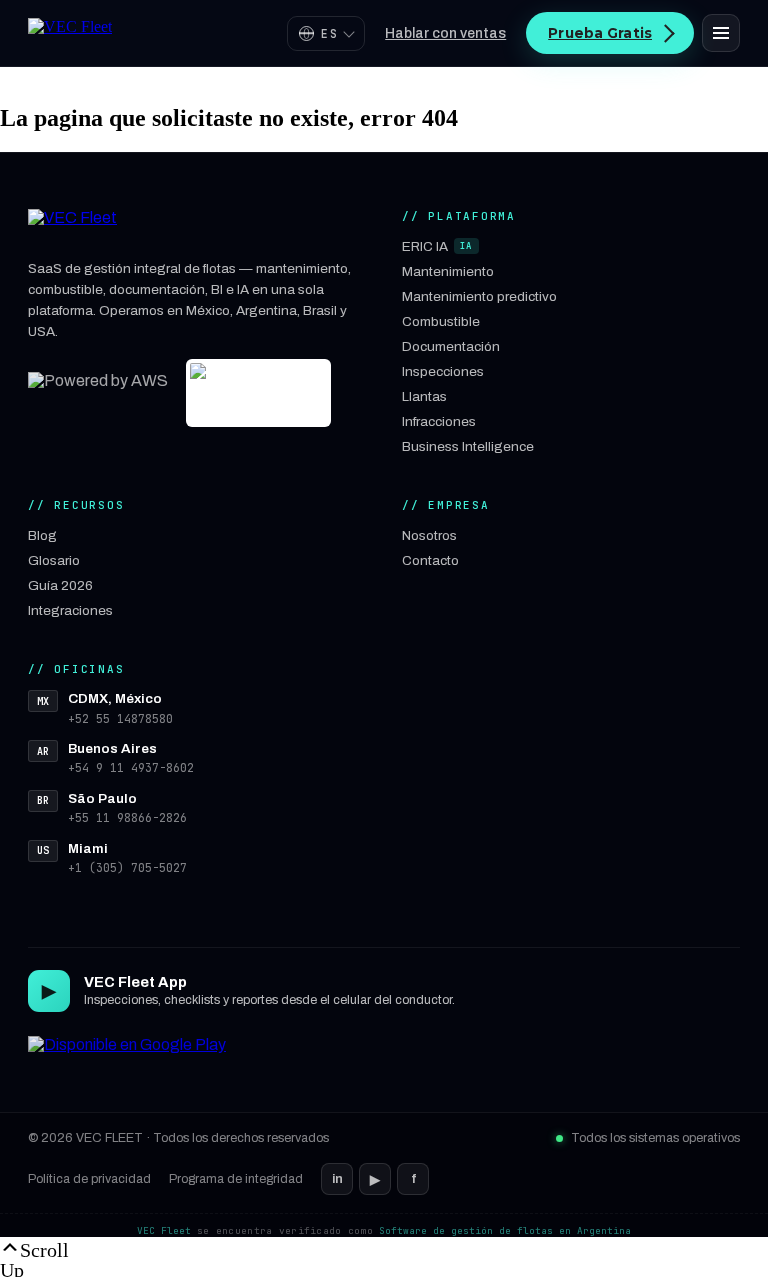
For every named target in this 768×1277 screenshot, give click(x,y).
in (337, 1179)
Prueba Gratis (600, 33)
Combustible (441, 321)
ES (329, 33)
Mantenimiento (448, 271)
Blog (42, 535)
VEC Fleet (164, 1230)
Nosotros (429, 535)
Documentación (451, 346)
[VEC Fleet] (70, 33)
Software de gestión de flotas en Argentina (505, 1230)
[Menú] (721, 33)
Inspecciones (443, 371)
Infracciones (439, 421)
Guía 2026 (60, 585)
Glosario (54, 560)
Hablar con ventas (445, 33)
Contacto (430, 560)
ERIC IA (437, 246)
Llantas (424, 396)
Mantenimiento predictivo (479, 296)
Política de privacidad (89, 1179)
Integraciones (70, 610)
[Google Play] (127, 1058)
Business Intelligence (468, 446)
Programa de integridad (236, 1179)
